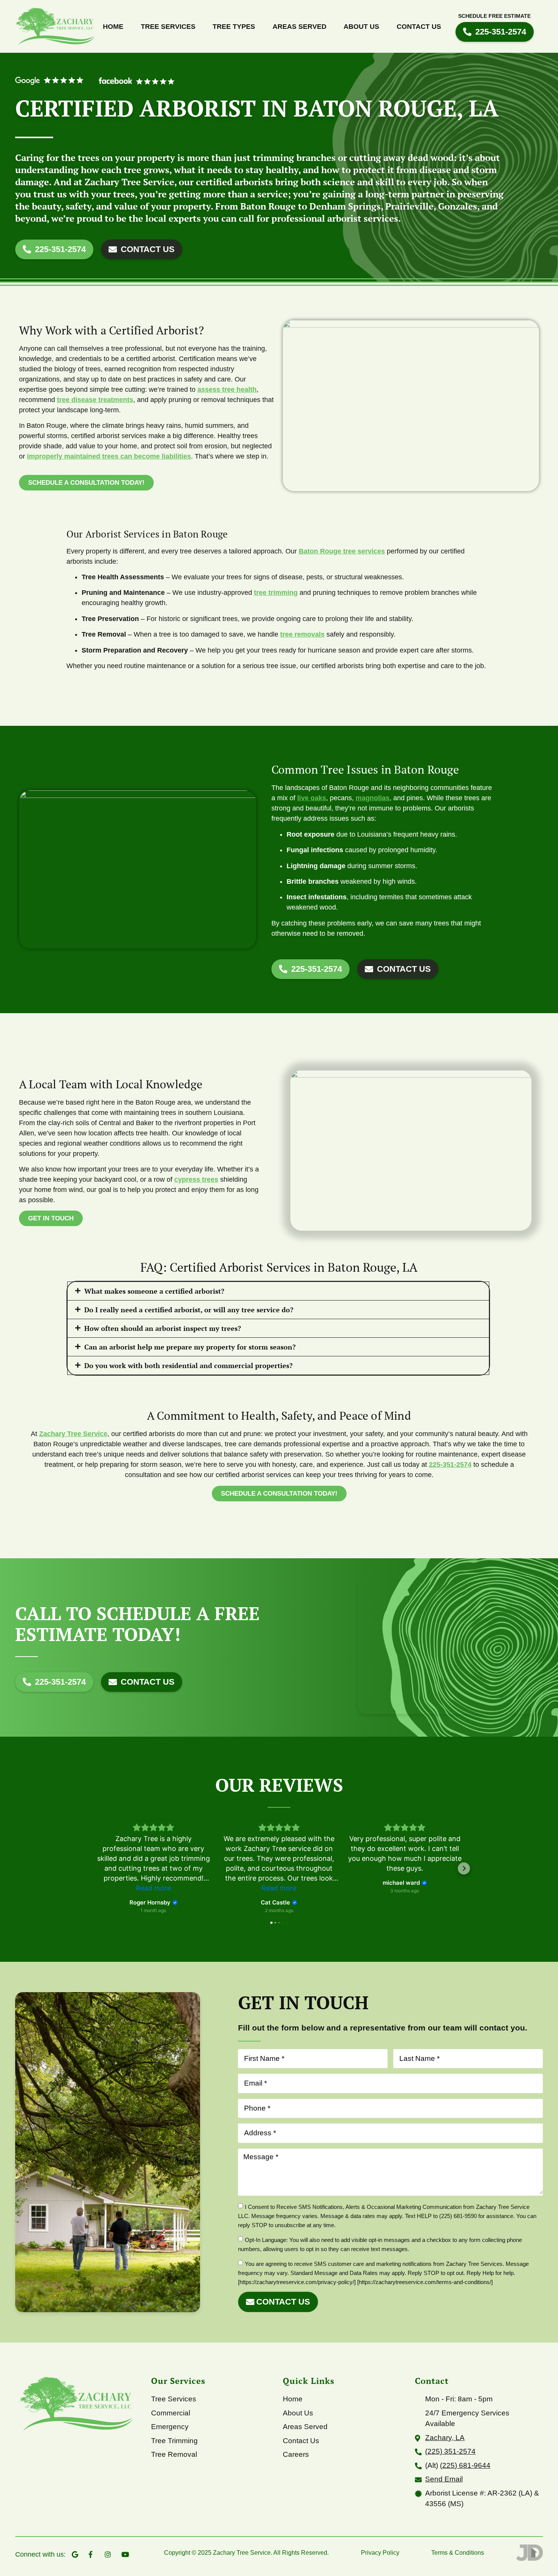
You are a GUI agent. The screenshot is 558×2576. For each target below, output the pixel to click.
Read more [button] (153, 1888)
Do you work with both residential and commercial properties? (188, 1365)
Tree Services (168, 27)
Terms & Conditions (458, 2553)
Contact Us (419, 27)
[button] (278, 1291)
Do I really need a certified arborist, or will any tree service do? (189, 1310)
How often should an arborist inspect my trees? (163, 1328)
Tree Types (234, 27)
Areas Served (299, 27)
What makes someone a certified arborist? (154, 1291)
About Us (361, 27)
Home (113, 27)
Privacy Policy (380, 2553)
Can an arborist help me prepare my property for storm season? (190, 1347)
